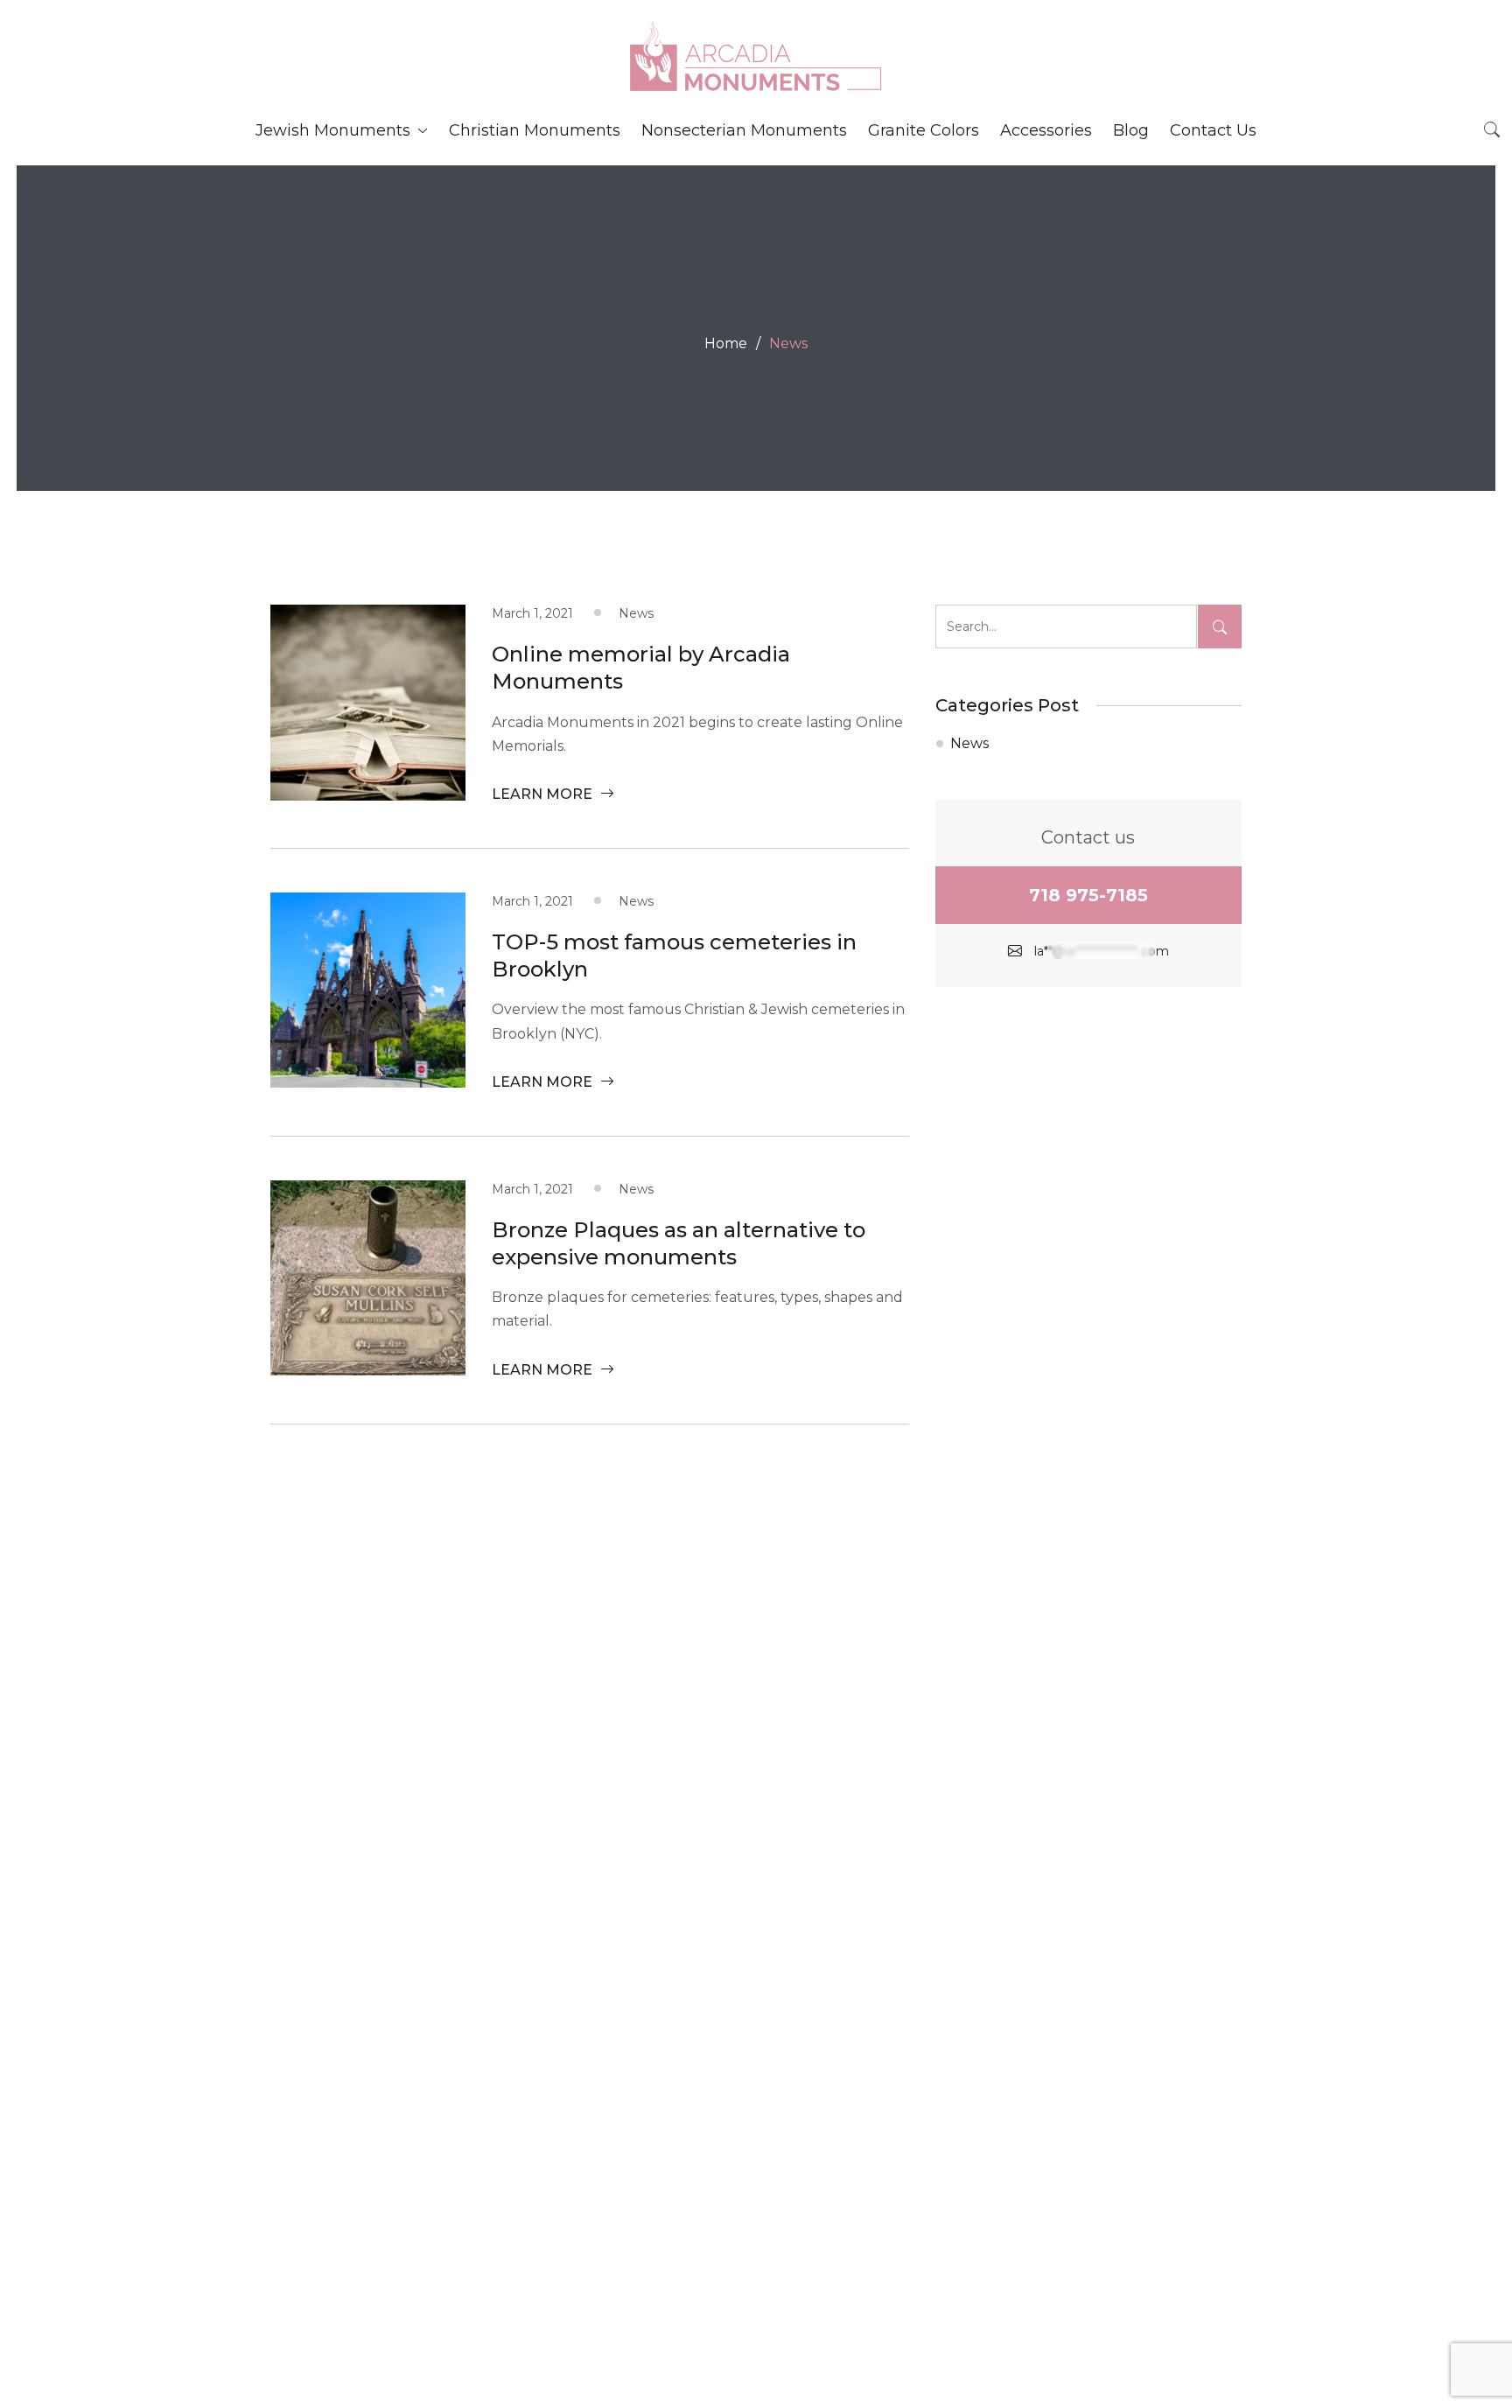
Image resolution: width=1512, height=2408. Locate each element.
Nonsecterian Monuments (744, 130)
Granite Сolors (924, 130)
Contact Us (1213, 130)
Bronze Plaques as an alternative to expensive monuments (679, 1243)
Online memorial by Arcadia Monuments (641, 668)
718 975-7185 (1088, 895)
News (969, 743)
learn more (544, 794)
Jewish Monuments (333, 130)
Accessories (1046, 130)
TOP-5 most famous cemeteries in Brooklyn (674, 955)
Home (726, 343)
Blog (1131, 130)
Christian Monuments (535, 130)
